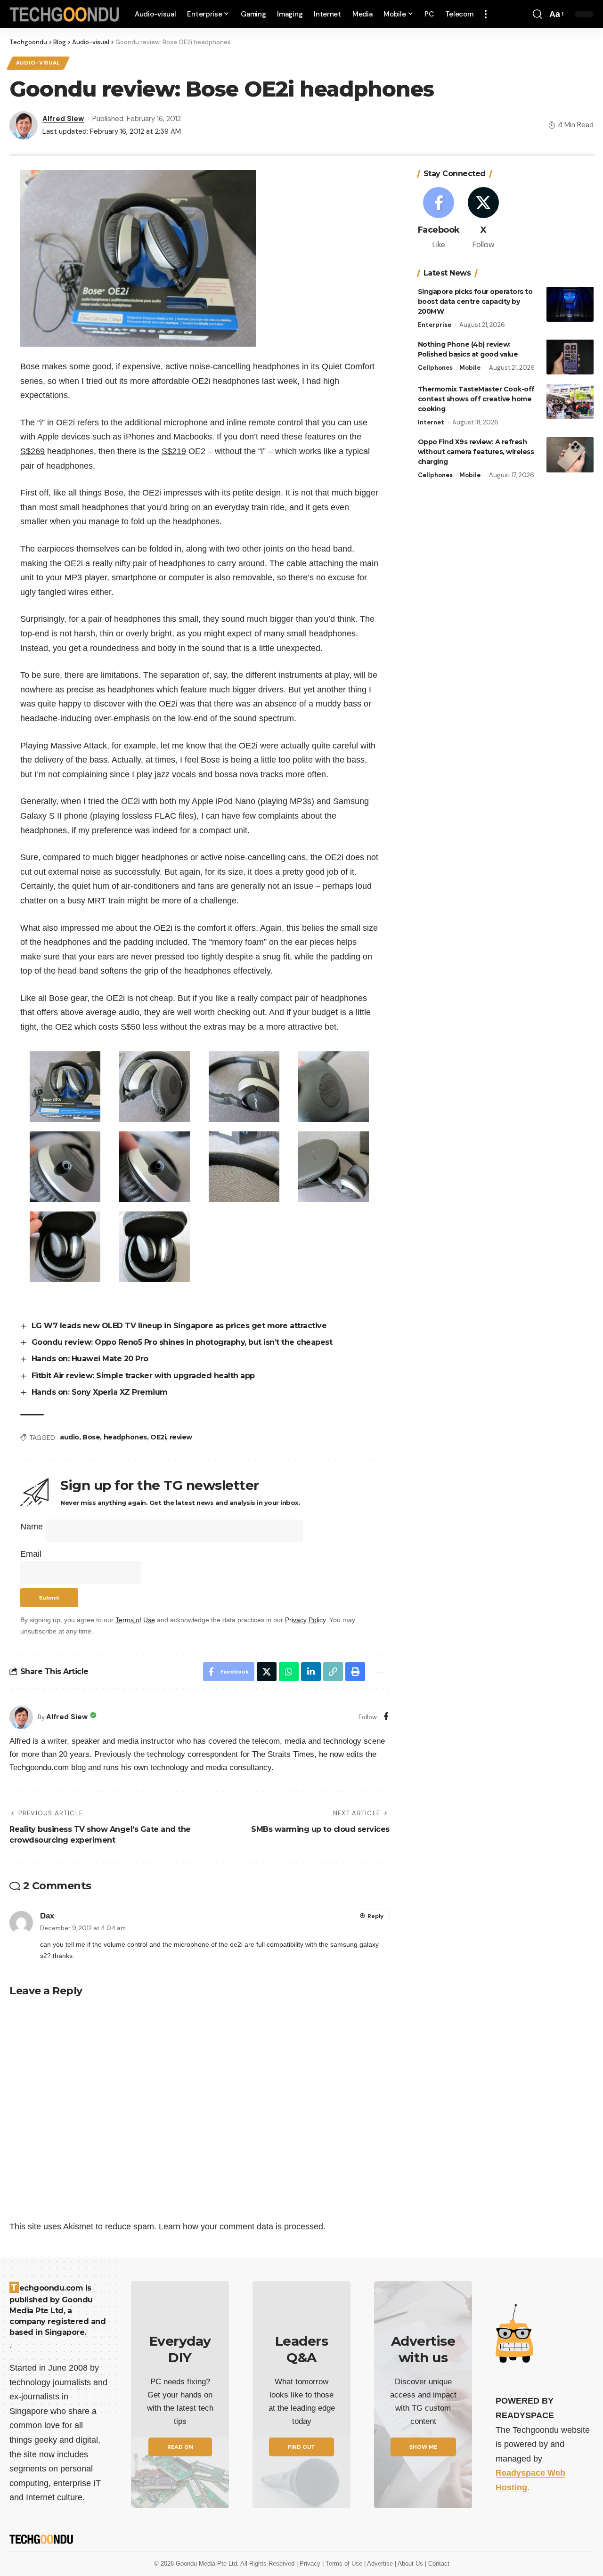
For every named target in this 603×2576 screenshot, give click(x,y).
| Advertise (379, 2564)
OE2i (158, 1437)
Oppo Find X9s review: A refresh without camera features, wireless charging (476, 452)
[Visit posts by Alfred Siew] (21, 1717)
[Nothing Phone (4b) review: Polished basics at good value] (570, 357)
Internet (431, 422)
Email (31, 1554)
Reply (375, 1916)
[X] (483, 219)
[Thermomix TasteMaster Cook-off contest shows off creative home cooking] (570, 402)
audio (69, 1437)
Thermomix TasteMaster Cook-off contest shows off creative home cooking (476, 398)
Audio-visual (38, 63)
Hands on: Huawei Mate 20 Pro (90, 1359)
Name (32, 1527)
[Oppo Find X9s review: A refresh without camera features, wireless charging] (570, 455)
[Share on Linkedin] (311, 1672)
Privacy (311, 2564)
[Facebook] (386, 1717)
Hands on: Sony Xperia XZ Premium (100, 1392)
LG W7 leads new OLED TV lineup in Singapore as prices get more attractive (179, 1326)
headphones (125, 1437)
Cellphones (435, 367)
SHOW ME (423, 2447)
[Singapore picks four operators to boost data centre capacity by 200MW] (570, 304)
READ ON (180, 2447)
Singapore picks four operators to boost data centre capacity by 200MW (475, 301)
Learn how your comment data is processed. (242, 2227)
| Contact (437, 2564)
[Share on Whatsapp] (289, 1672)
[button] (486, 14)
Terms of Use (135, 1620)
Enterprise (435, 324)
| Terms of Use (343, 2564)
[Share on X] (267, 1672)
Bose (91, 1437)
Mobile (470, 367)
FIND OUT (301, 2447)
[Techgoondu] (65, 14)
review (181, 1437)
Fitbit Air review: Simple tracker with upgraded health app (143, 1376)
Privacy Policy (305, 1620)
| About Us (410, 2564)
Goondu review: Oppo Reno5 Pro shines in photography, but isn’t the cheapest (182, 1342)
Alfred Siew (63, 119)
